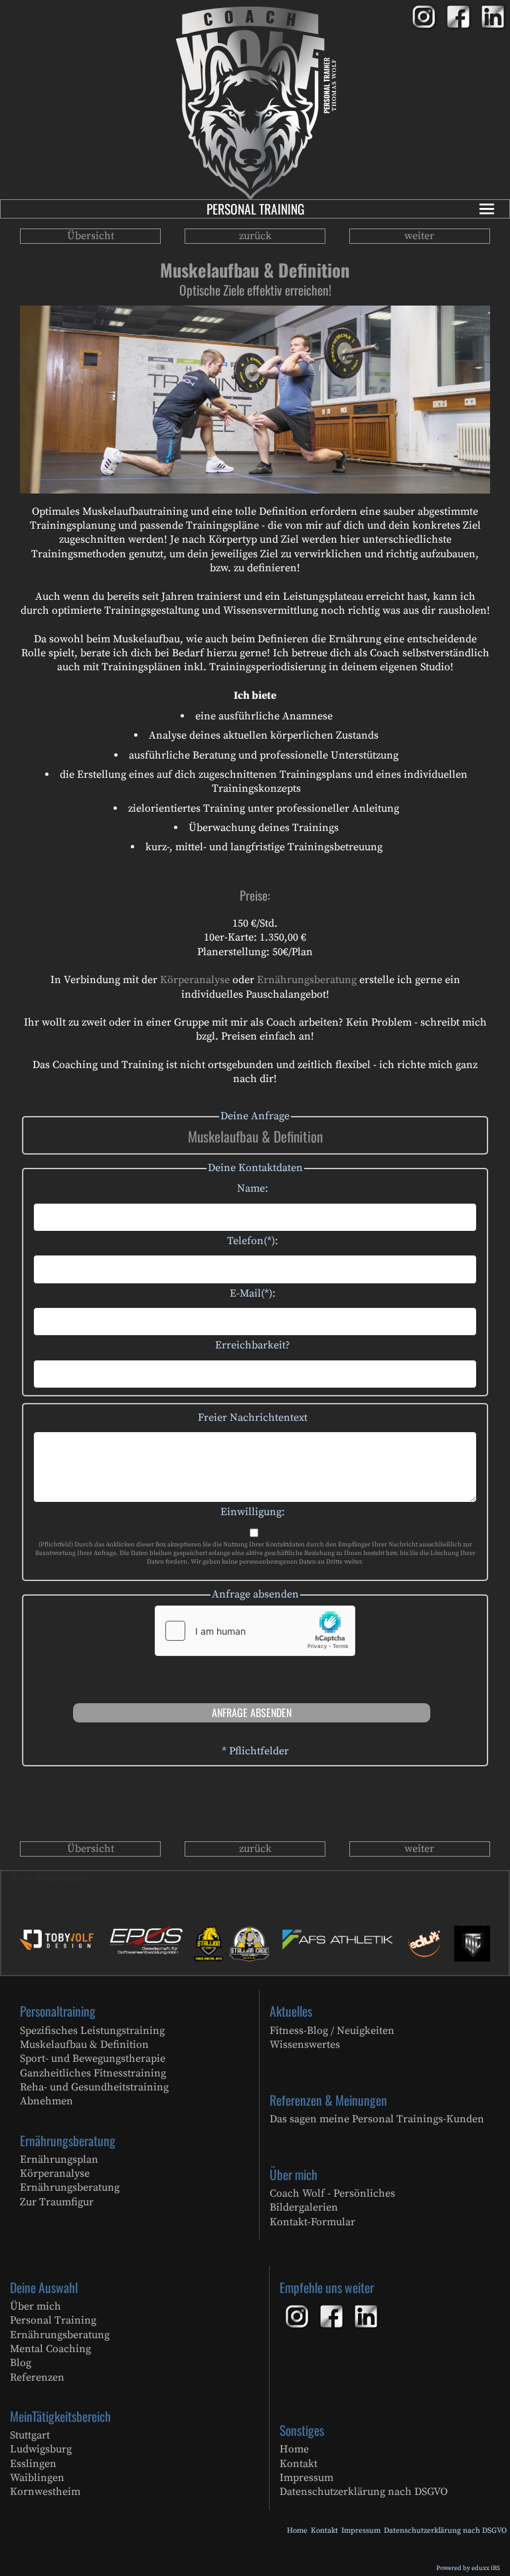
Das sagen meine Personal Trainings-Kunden (377, 2119)
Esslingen (33, 2464)
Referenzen (37, 2377)
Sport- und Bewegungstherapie (93, 2059)
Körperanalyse (196, 980)
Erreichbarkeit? (253, 1345)
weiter (419, 236)
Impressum (306, 2478)
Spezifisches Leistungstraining (92, 2031)
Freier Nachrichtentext (253, 1418)
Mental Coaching (50, 2349)
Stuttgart (30, 2435)
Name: (253, 1188)
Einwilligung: (253, 1512)
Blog (21, 2363)
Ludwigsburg (41, 2449)
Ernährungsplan (59, 2160)
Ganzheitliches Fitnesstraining (93, 2073)
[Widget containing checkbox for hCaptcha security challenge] (255, 1631)
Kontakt (298, 2464)
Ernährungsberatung (308, 980)
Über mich (36, 2306)
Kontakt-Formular (312, 2222)
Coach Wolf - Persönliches (332, 2193)
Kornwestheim (45, 2492)
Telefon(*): (253, 1241)
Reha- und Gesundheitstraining (94, 2087)
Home (294, 2449)
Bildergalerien (304, 2207)
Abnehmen (46, 2101)
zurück (255, 236)
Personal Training (255, 209)
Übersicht (91, 236)
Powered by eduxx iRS (468, 2568)
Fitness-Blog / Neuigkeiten (332, 2031)
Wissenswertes (305, 2045)
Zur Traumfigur (57, 2202)
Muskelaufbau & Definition (84, 2045)
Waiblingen (37, 2478)
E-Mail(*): (253, 1293)
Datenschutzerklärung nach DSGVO (364, 2492)
